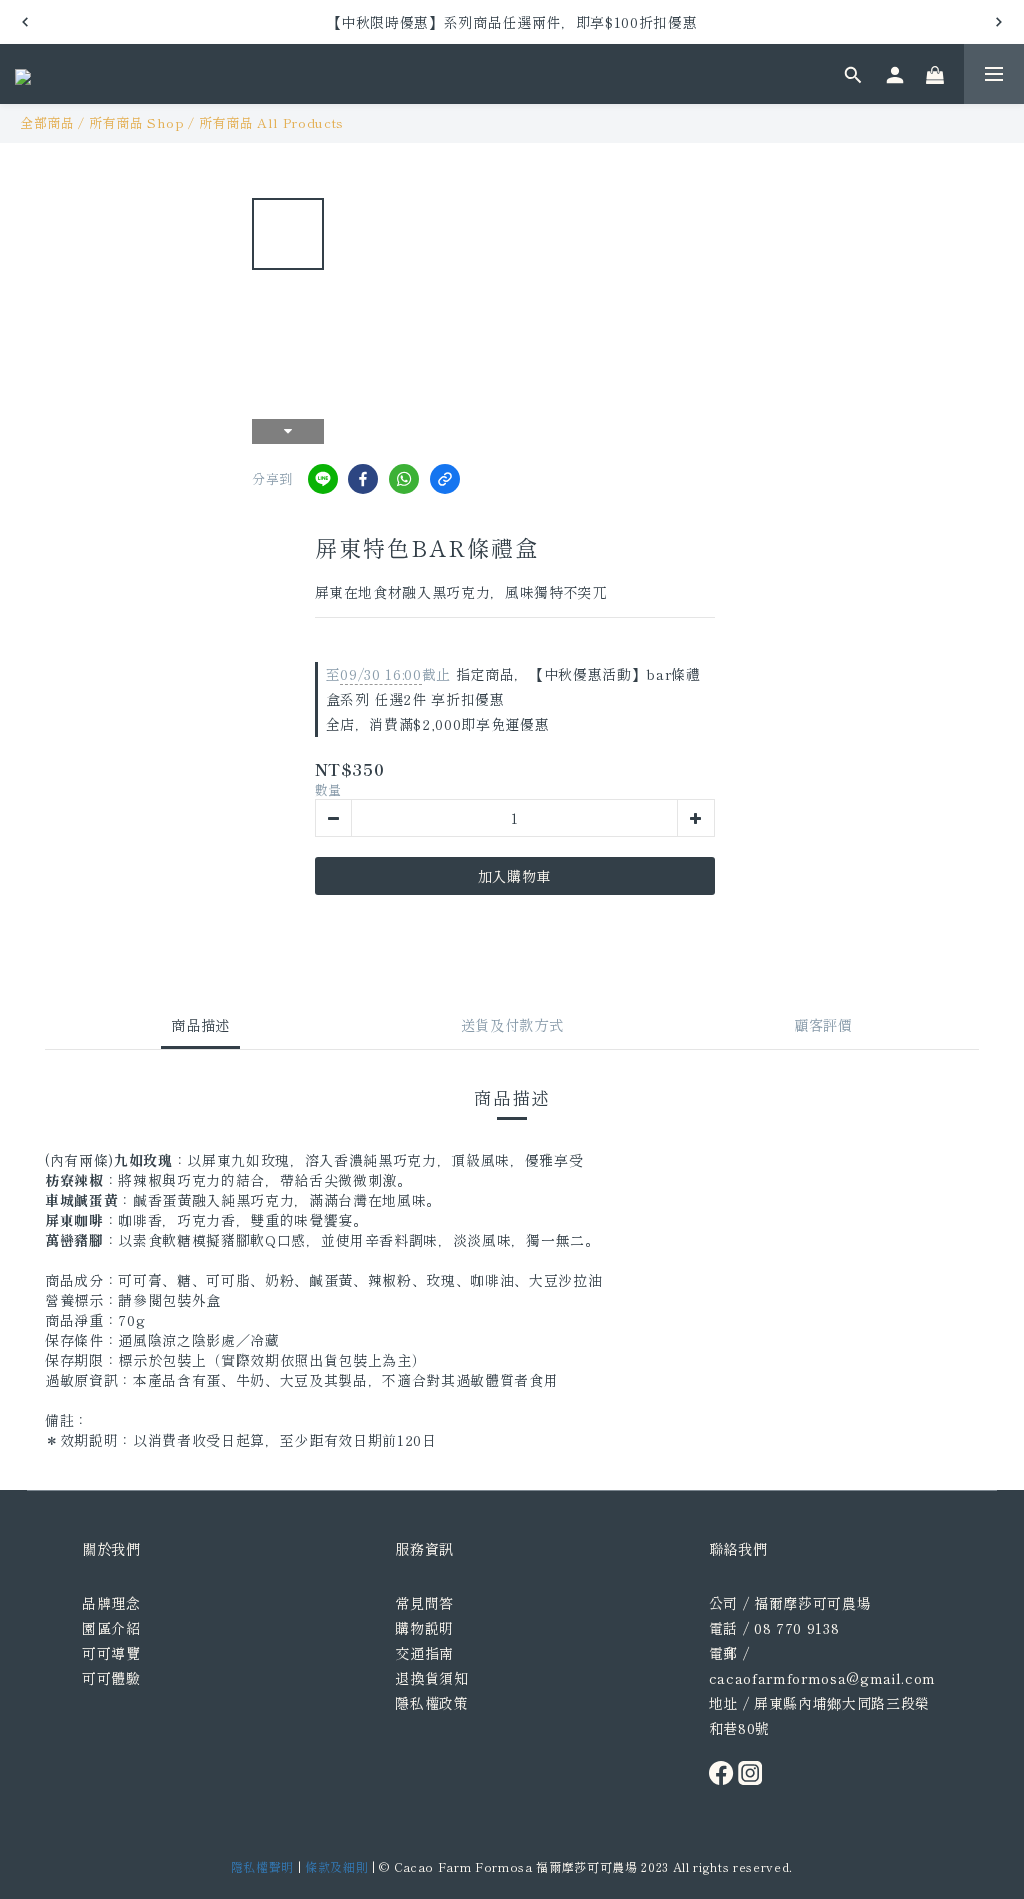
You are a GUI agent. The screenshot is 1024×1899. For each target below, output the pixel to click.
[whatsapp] (404, 479)
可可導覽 (111, 1653)
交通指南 (424, 1653)
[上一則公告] (25, 22)
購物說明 (424, 1628)
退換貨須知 (431, 1678)
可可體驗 (111, 1678)
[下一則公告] (999, 22)
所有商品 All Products (271, 122)
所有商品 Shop (137, 122)
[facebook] (363, 479)
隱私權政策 (431, 1703)
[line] (323, 479)
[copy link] (445, 479)
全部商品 (47, 122)
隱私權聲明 (262, 1866)
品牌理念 (111, 1603)
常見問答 (424, 1603)
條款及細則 (336, 1866)
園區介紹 (111, 1628)
